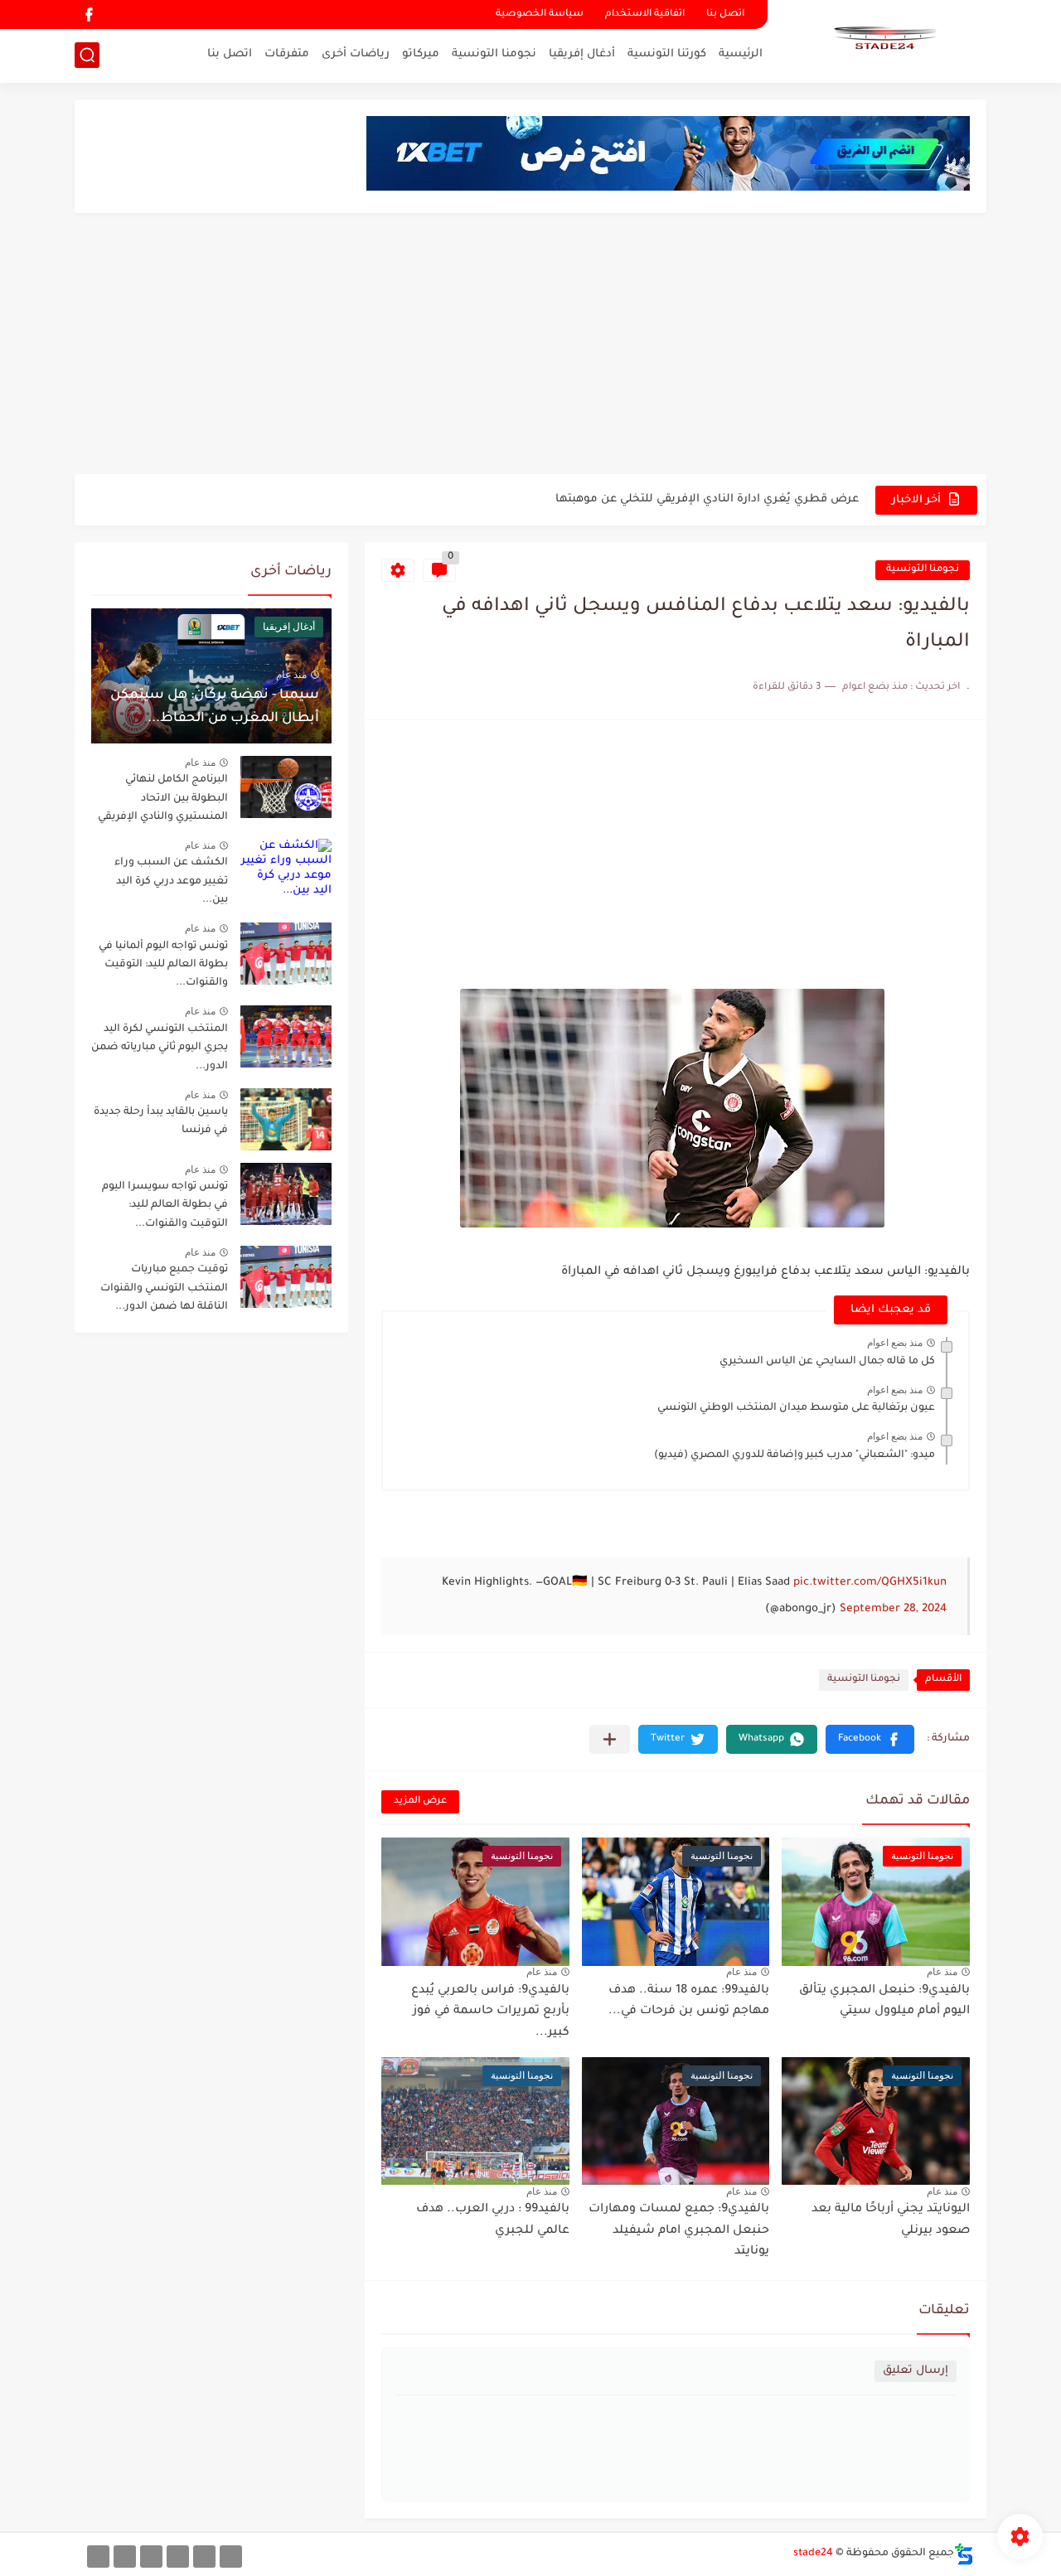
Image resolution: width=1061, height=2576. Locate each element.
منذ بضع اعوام (895, 1343)
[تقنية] (204, 2557)
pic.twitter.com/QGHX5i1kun (870, 1583)
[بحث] (87, 55)
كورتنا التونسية (667, 54)
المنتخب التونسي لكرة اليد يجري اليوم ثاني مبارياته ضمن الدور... (160, 1048)
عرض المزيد (420, 1801)
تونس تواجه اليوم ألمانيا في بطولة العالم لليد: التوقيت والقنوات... (163, 965)
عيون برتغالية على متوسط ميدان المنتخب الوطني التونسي (796, 1408)
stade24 (813, 2554)
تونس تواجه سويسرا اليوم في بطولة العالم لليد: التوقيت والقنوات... (165, 1206)
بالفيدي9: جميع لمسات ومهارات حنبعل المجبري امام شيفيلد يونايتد (679, 2231)
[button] (870, 1739)
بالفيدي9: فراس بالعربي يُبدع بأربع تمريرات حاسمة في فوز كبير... (490, 2012)
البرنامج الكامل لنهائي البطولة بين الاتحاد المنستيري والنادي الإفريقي (163, 799)
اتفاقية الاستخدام (645, 15)
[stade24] (883, 40)
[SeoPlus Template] (964, 2554)
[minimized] (125, 2557)
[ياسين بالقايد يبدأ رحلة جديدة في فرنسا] (286, 1119)
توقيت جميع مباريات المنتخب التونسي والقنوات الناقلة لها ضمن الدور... (164, 1288)
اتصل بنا (725, 15)
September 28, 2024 (893, 1609)
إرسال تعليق (916, 2371)
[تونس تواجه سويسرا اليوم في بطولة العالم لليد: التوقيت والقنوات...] (286, 1194)
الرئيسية (741, 54)
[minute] (151, 2557)
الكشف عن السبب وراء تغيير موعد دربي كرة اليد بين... (171, 881)
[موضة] (178, 2557)
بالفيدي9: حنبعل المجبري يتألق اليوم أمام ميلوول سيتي (884, 2002)
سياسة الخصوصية (540, 15)
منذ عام (942, 1972)
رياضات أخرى (356, 54)
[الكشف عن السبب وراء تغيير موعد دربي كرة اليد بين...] (286, 870)
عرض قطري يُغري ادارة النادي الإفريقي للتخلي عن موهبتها (707, 499)
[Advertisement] (530, 346)
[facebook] (89, 15)
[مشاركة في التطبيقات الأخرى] (610, 1739)
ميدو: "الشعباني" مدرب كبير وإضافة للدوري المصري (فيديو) (795, 1455)
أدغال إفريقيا (582, 54)
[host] (98, 2557)
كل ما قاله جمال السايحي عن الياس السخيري (827, 1362)
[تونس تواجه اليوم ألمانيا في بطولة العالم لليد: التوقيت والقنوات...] (286, 954)
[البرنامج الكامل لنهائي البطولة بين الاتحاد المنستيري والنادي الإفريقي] (286, 787)
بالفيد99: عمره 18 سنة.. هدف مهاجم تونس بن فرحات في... (689, 2002)
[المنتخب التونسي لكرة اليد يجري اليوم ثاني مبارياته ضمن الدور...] (286, 1036)
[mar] (231, 2557)
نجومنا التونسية (494, 54)
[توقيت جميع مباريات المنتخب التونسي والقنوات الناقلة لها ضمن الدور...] (286, 1277)
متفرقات (287, 54)
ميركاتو (421, 54)
